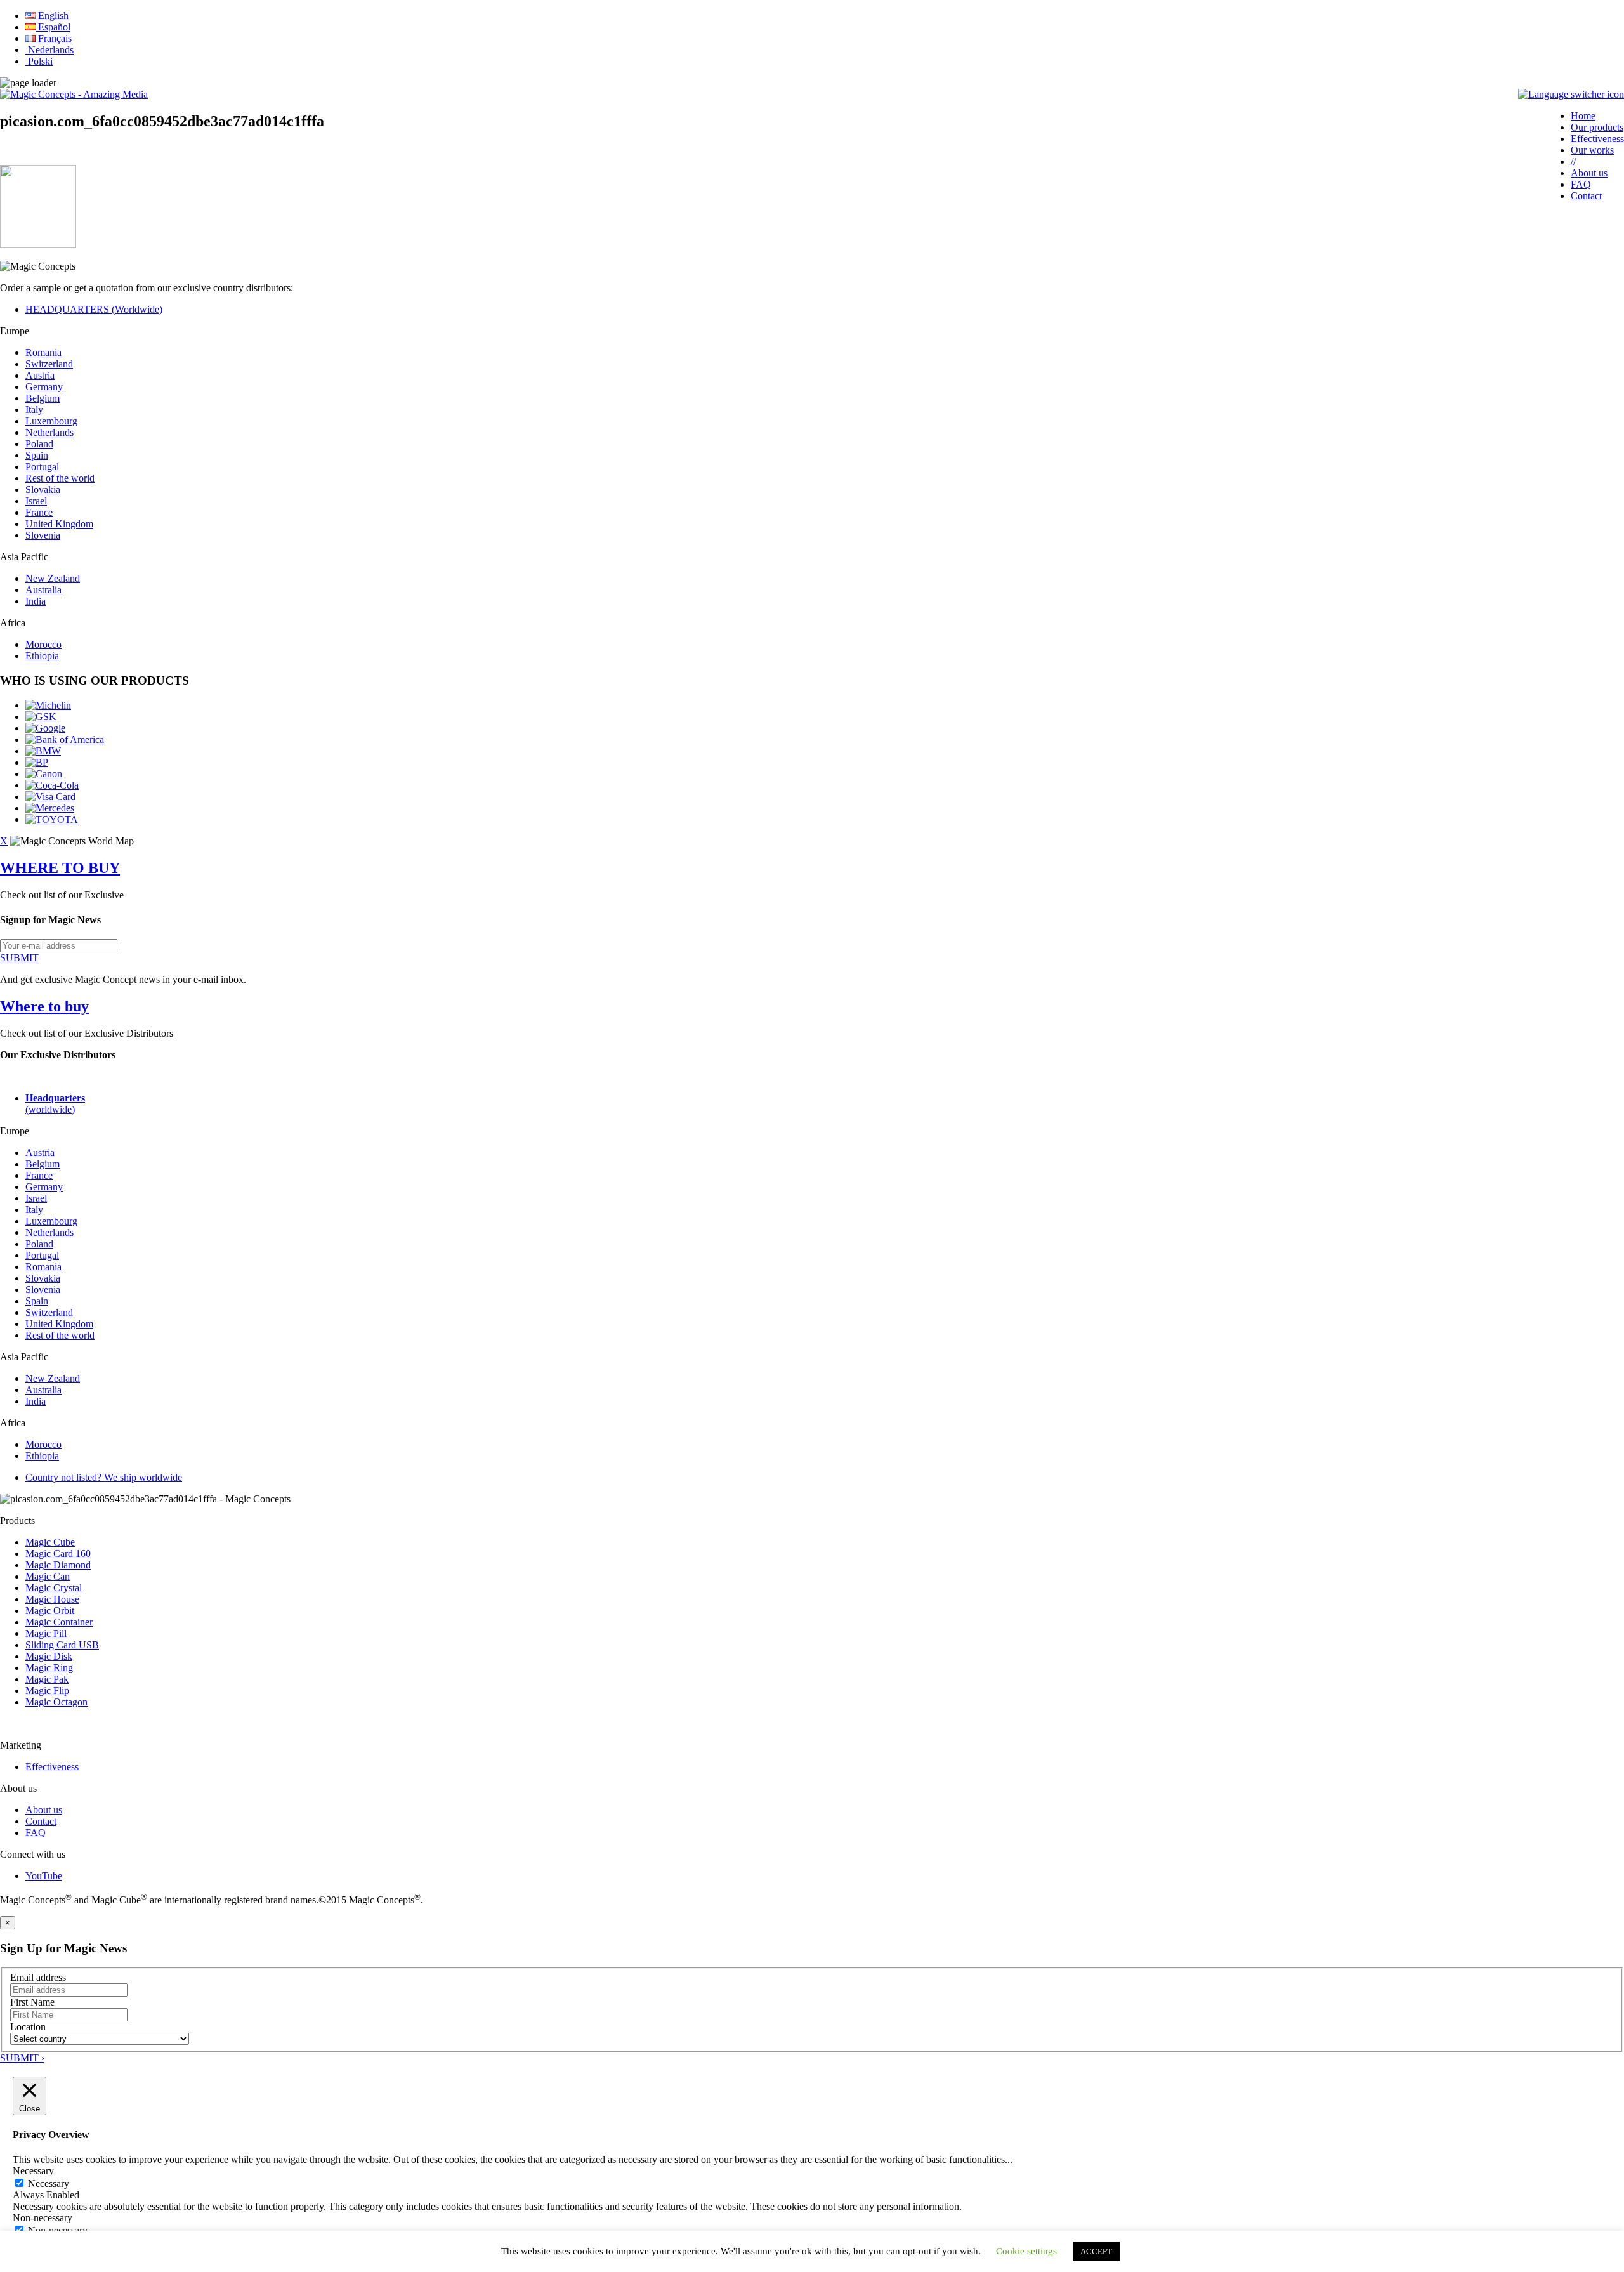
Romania (43, 352)
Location (28, 2027)
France (39, 512)
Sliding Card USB (62, 1645)
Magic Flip (47, 1691)
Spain (37, 455)
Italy (34, 410)
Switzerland (49, 364)
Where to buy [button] (44, 1006)
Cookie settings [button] (1026, 2251)
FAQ (1581, 184)
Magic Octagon (56, 1702)
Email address (38, 1977)
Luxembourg (51, 421)
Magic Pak (47, 1679)
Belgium (43, 398)
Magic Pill (46, 1633)
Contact (1586, 196)
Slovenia (43, 535)
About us (1589, 173)
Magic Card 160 (58, 1553)
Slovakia (43, 489)
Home (1583, 116)
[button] (1571, 94)
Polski (39, 61)
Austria (40, 375)
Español (53, 27)
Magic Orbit (50, 1611)
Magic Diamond (58, 1565)
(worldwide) (55, 1104)
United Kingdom (59, 524)
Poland (39, 444)
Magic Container (59, 1622)
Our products (1597, 127)
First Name (32, 2002)
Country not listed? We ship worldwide (104, 1477)
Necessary (49, 2183)
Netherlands (49, 432)
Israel (36, 501)
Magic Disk (49, 1656)
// (1573, 161)
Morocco (43, 644)
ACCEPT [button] (1096, 2251)
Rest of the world (60, 478)
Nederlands (49, 50)
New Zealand (53, 578)
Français (54, 38)
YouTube (44, 1876)
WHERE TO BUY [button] (60, 868)
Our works (1592, 150)
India (36, 601)
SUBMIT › (22, 2058)
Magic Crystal (54, 1588)
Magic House (52, 1599)
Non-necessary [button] (43, 2218)
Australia (43, 590)
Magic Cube (50, 1542)
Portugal (42, 467)
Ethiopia (42, 656)
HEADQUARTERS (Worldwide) (94, 309)
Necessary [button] (33, 2171)
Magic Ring (49, 1668)
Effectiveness (1597, 139)
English (52, 16)
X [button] (4, 841)
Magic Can (48, 1576)
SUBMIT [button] (19, 958)
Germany (44, 387)
